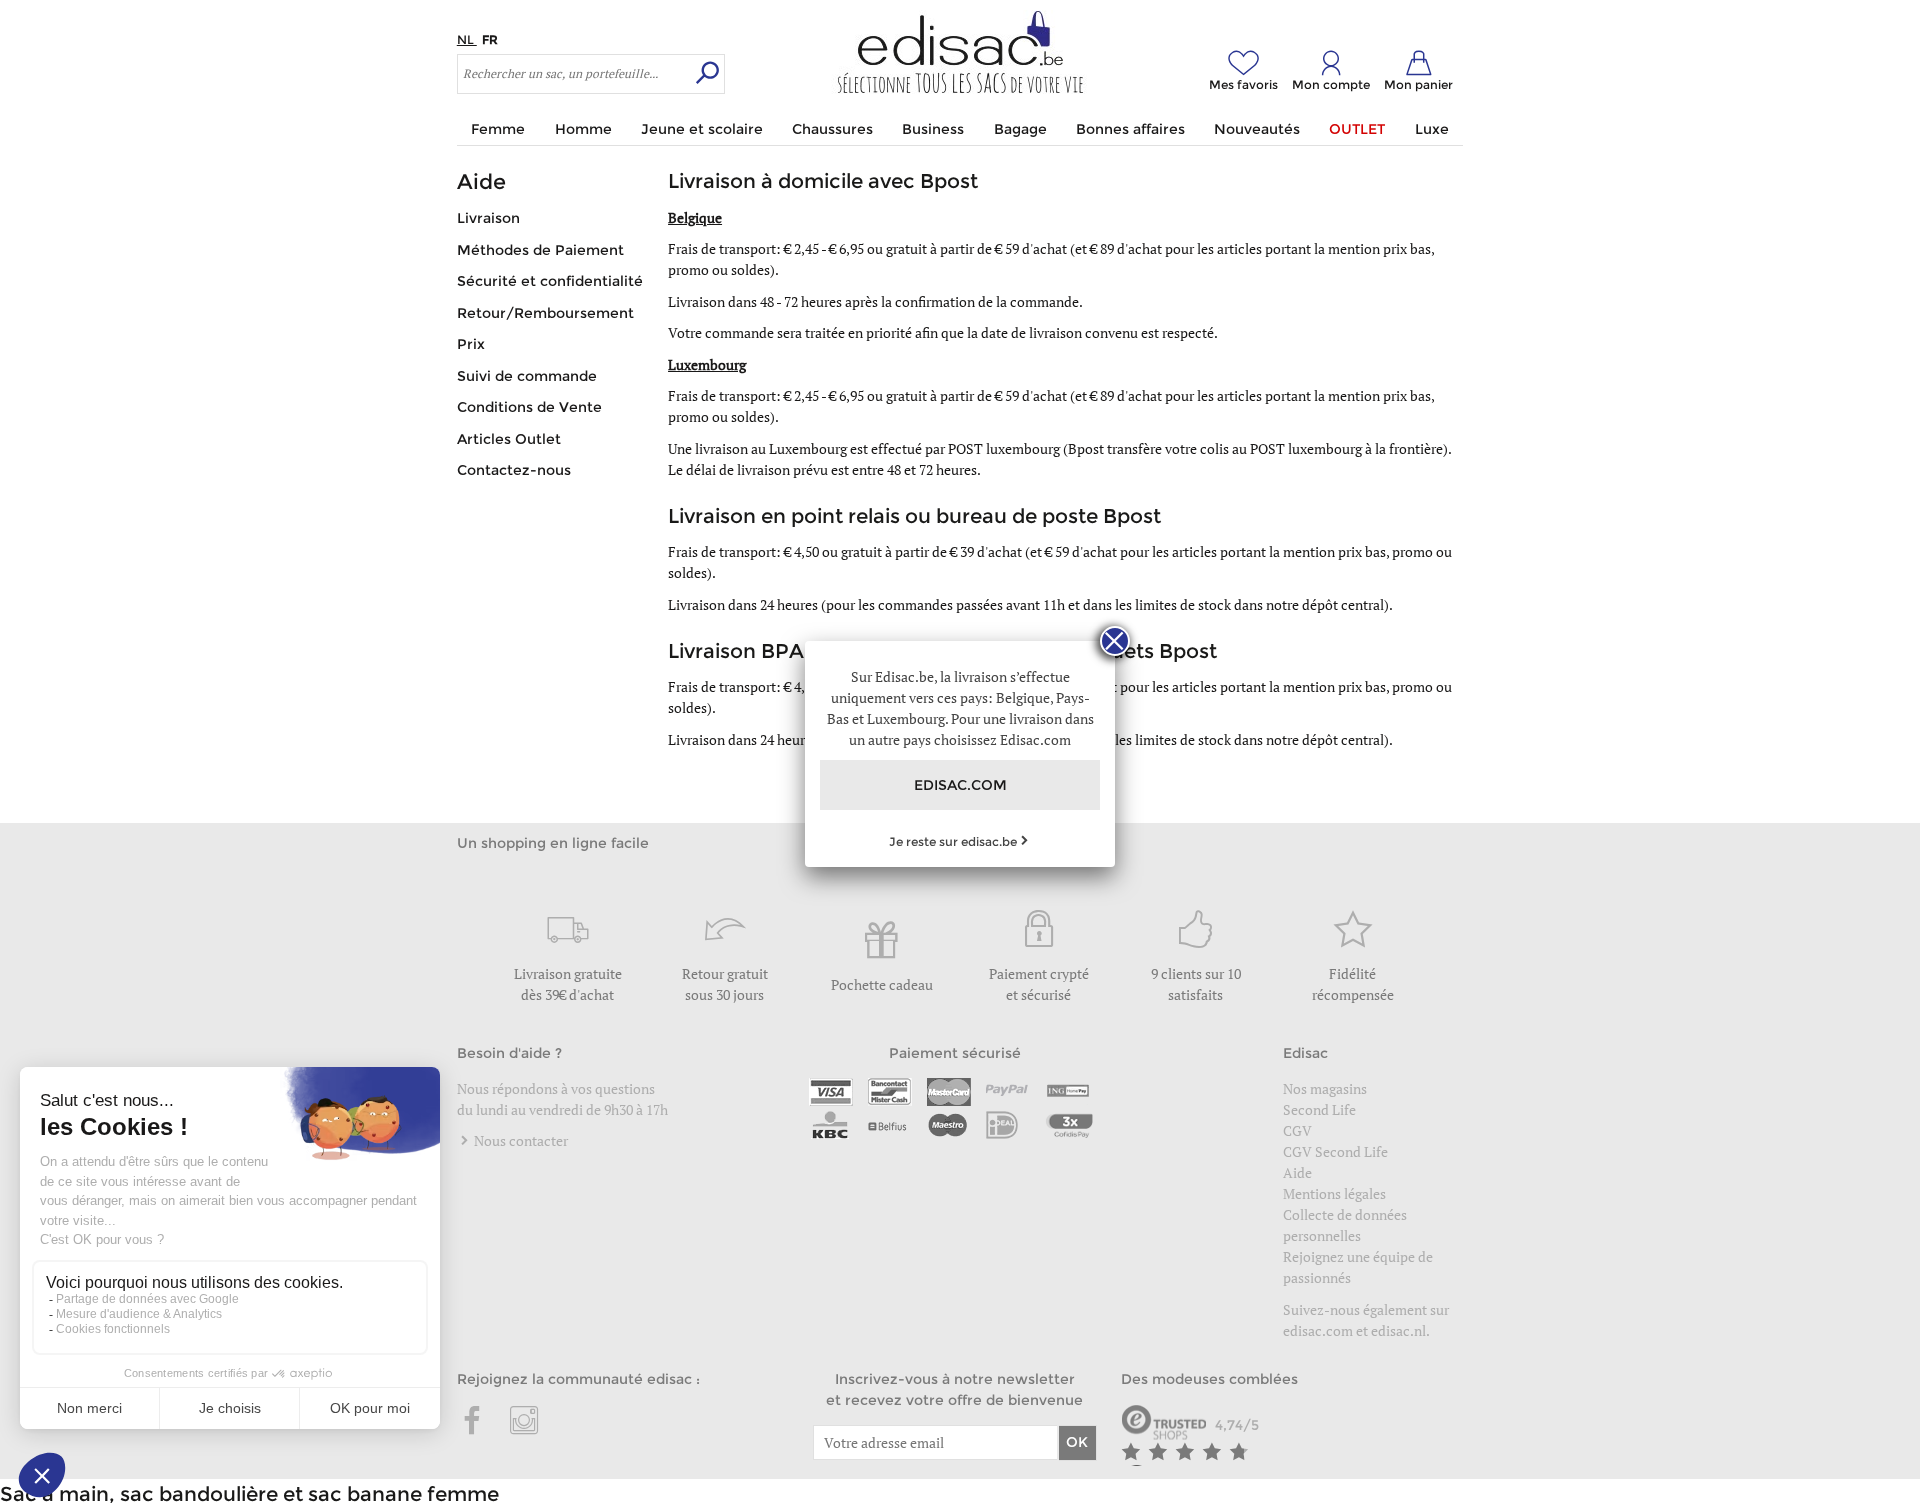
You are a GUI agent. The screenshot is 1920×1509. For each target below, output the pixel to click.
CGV (1297, 1130)
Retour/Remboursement (545, 313)
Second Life (1319, 1109)
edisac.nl (1398, 1330)
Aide (1297, 1172)
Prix (471, 344)
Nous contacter (519, 1140)
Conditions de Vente (529, 407)
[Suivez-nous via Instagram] (524, 1422)
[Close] (1115, 641)
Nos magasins (1325, 1088)
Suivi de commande (527, 376)
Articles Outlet (509, 439)
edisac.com (1319, 1330)
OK (1077, 1442)
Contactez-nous (514, 470)
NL (467, 39)
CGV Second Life (1335, 1151)
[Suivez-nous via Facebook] (473, 1422)
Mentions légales (1334, 1193)
